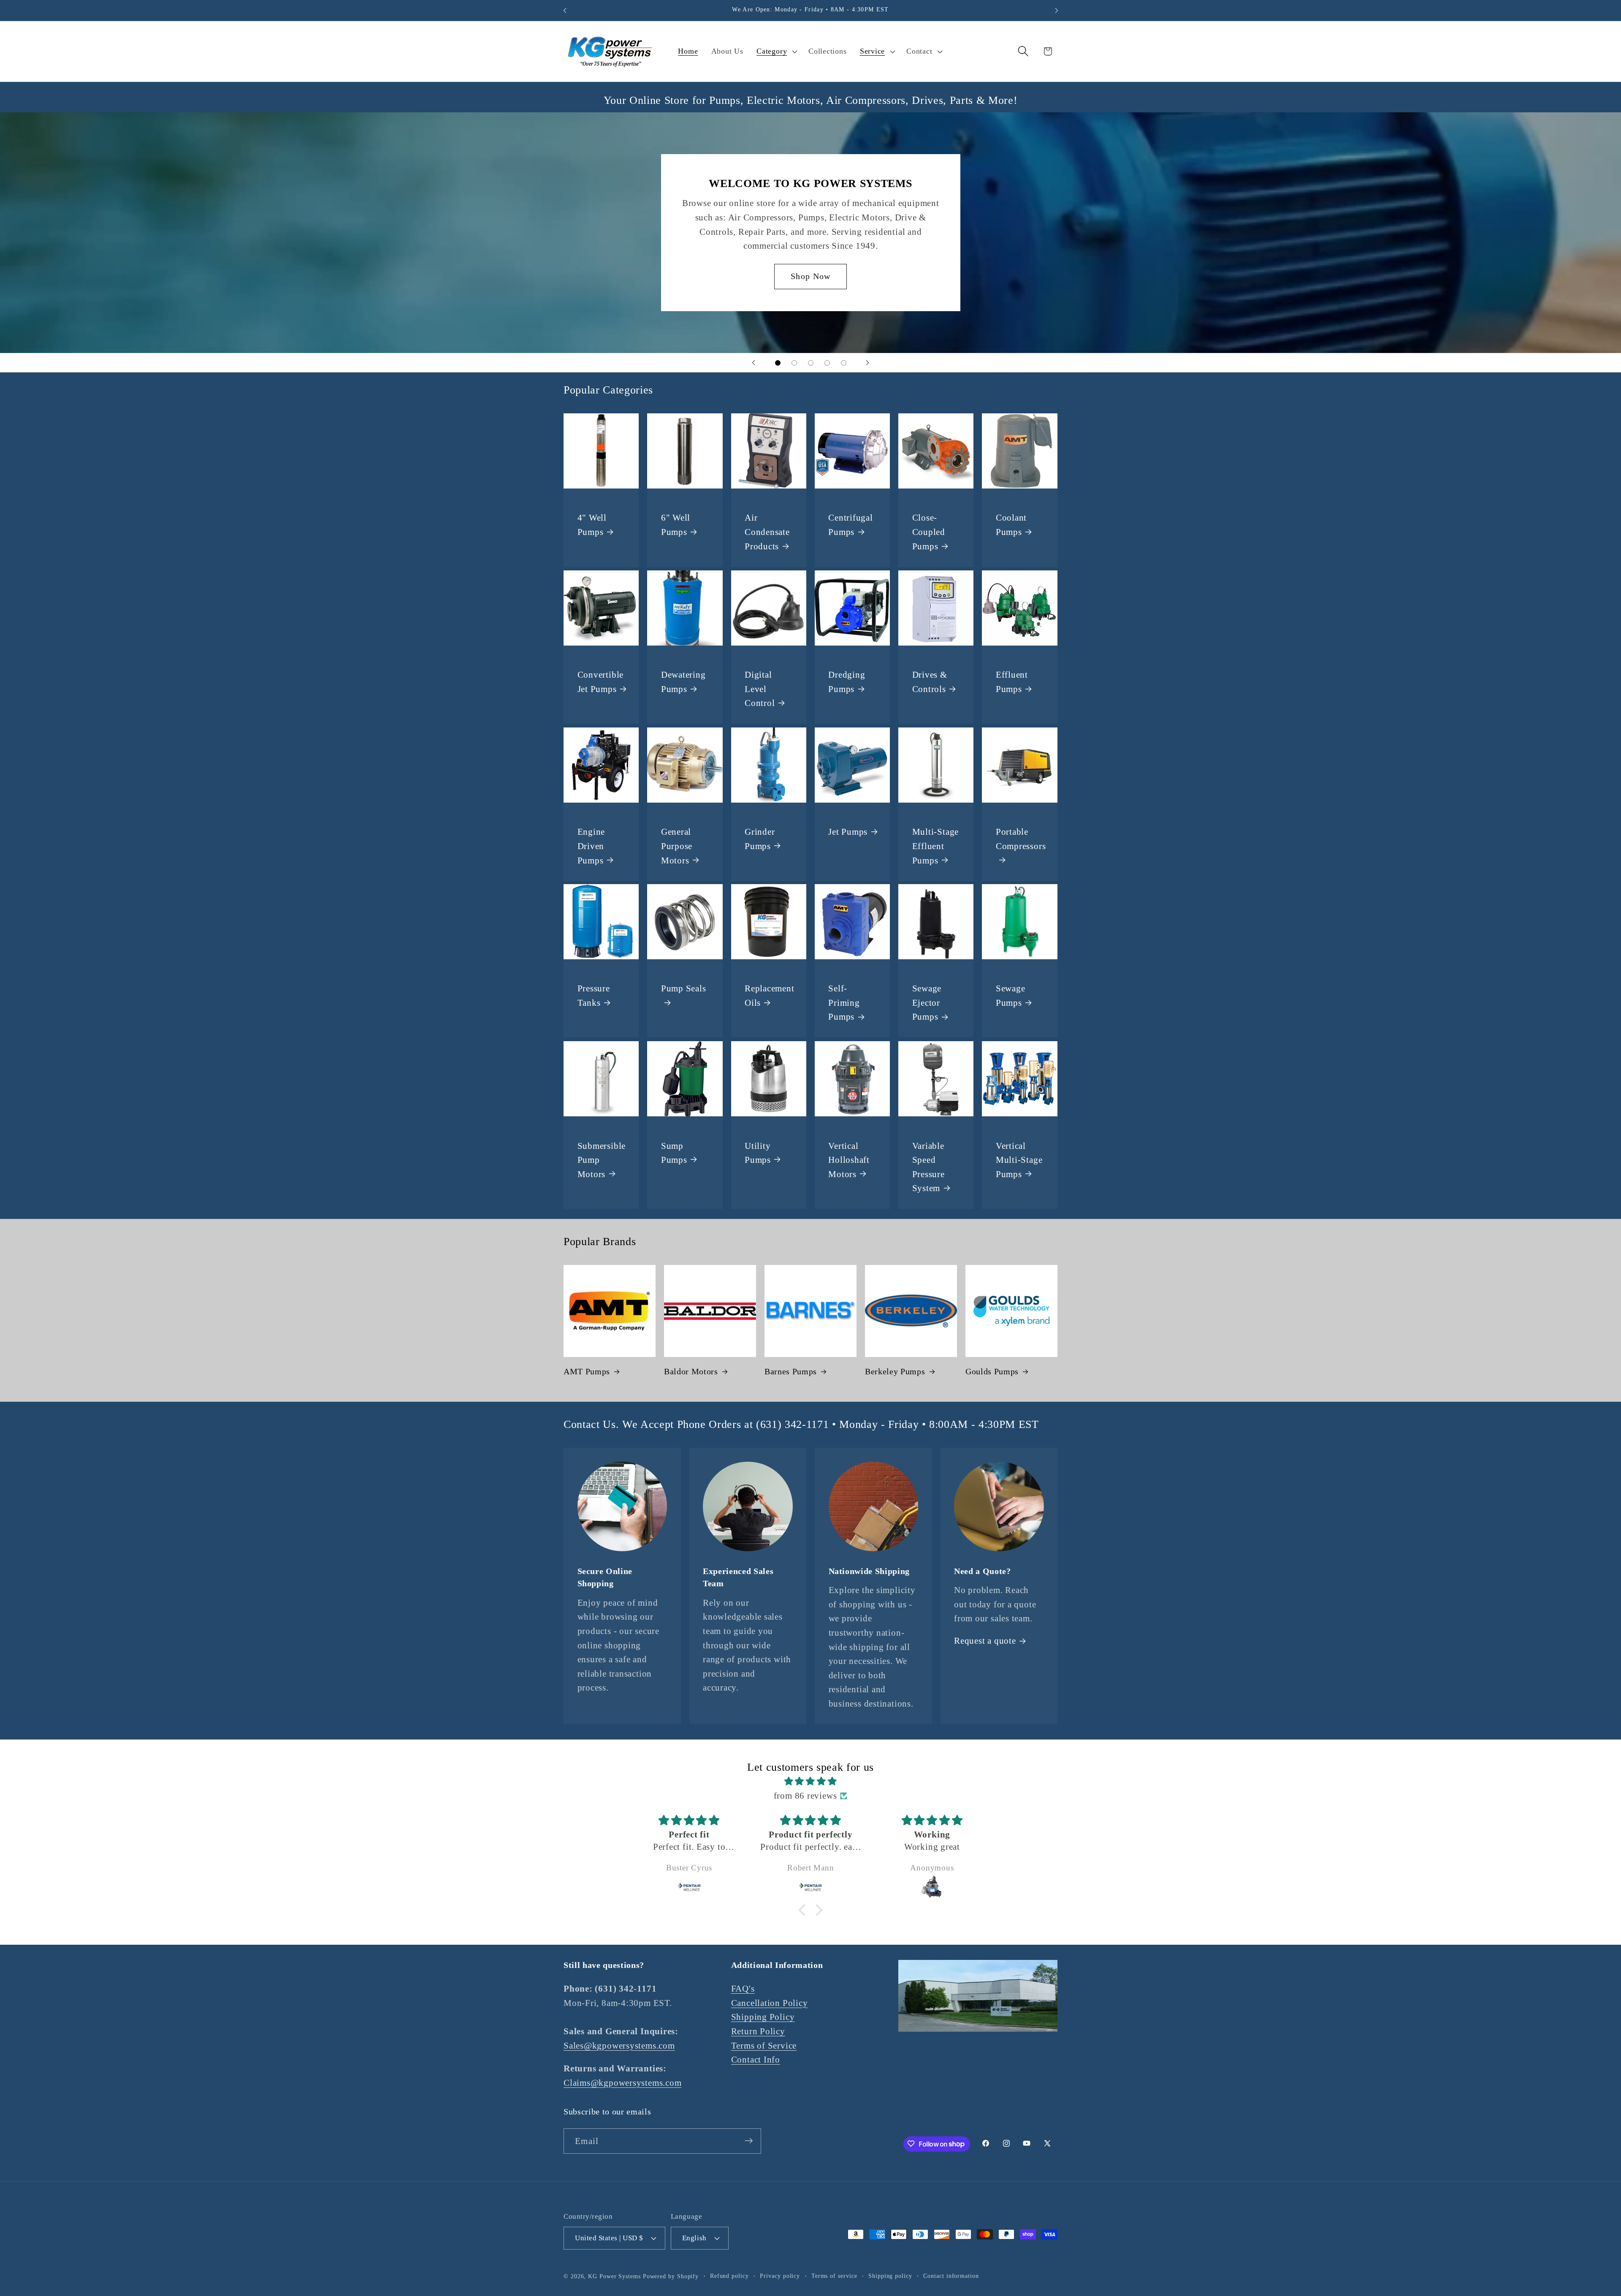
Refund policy (729, 2275)
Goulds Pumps (992, 1371)
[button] (776, 52)
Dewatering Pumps (683, 682)
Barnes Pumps (791, 1371)
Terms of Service (764, 2045)
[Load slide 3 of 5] (811, 363)
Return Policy (758, 2031)
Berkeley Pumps (895, 1371)
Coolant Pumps (1011, 525)
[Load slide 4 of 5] (827, 363)
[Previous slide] (754, 363)
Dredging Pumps (847, 682)
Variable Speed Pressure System (928, 1167)
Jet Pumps (848, 832)
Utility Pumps (758, 1152)
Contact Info (756, 2060)
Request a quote (985, 1641)
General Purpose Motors (677, 846)
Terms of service (834, 2275)
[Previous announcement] (565, 10)
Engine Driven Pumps (591, 846)
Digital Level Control (760, 689)
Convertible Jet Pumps (601, 682)
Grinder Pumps (760, 839)
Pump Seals (684, 988)
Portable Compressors (1021, 839)
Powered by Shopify (671, 2276)
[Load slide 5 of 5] (844, 363)
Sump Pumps (674, 1152)
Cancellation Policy (770, 2003)
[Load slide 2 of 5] (794, 363)
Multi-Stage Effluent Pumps (936, 846)
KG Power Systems (614, 2276)
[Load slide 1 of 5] (778, 363)
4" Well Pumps (592, 525)
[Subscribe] (749, 2141)
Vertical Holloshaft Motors (849, 1159)
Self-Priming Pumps (844, 1002)
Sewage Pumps (1011, 995)
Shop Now (810, 276)
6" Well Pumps (676, 525)
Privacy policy (780, 2275)
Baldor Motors (691, 1371)
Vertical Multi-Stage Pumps (1019, 1159)
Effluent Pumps (1012, 682)
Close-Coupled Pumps (929, 532)
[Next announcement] (1057, 10)
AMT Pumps (587, 1371)
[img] (810, 1782)
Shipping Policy (763, 2017)
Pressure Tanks (594, 995)
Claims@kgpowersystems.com (623, 2083)
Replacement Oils (770, 995)
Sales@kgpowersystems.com (619, 2045)
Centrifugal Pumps (851, 525)
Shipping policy (890, 2275)
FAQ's (743, 1989)
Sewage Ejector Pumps (927, 1002)
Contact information (951, 2275)
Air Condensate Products (767, 532)
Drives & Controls (930, 682)
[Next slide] (867, 363)
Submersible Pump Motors (602, 1159)
